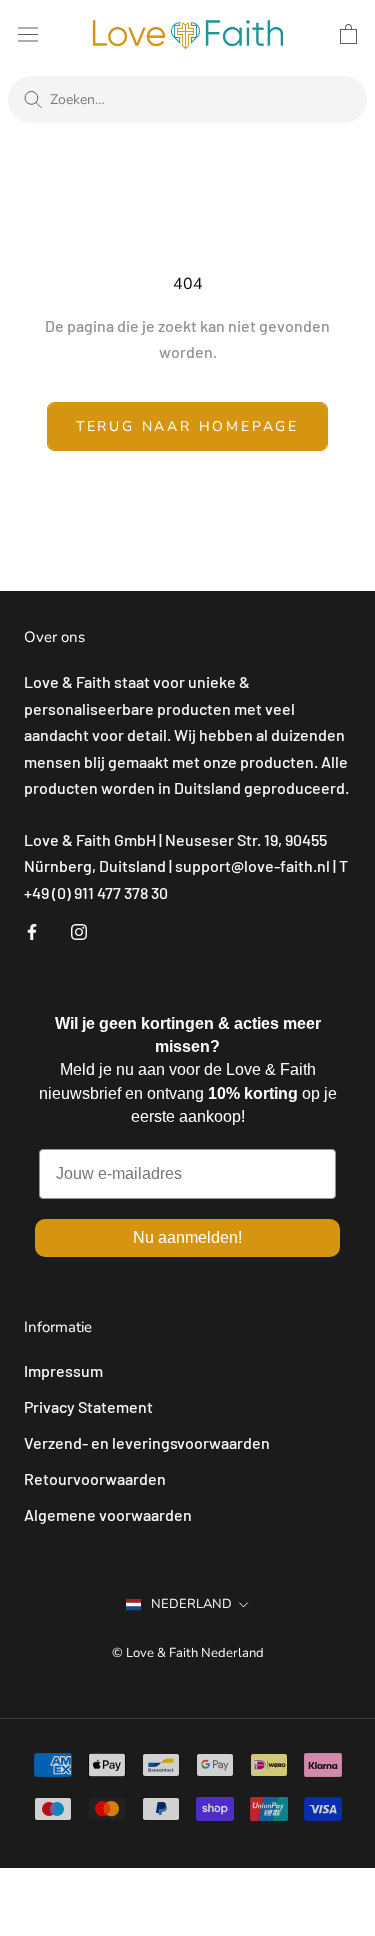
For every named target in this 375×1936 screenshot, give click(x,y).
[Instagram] (79, 930)
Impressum (63, 1370)
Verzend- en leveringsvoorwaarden (147, 1442)
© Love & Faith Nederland (188, 1653)
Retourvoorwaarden (95, 1478)
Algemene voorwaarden (108, 1514)
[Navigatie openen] (28, 33)
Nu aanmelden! (187, 1237)
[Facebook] (32, 930)
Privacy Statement (88, 1406)
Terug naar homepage (187, 426)
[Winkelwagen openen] (348, 34)
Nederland (191, 1604)
